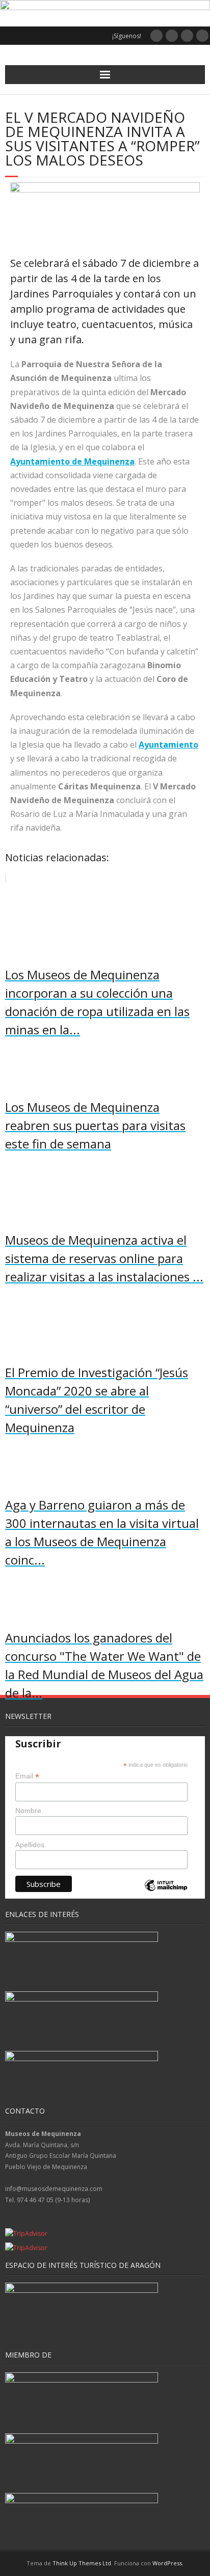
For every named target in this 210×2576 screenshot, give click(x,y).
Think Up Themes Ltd (82, 2563)
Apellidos (30, 1845)
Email (27, 1776)
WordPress (167, 2563)
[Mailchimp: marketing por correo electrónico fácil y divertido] (166, 1894)
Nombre (28, 1811)
